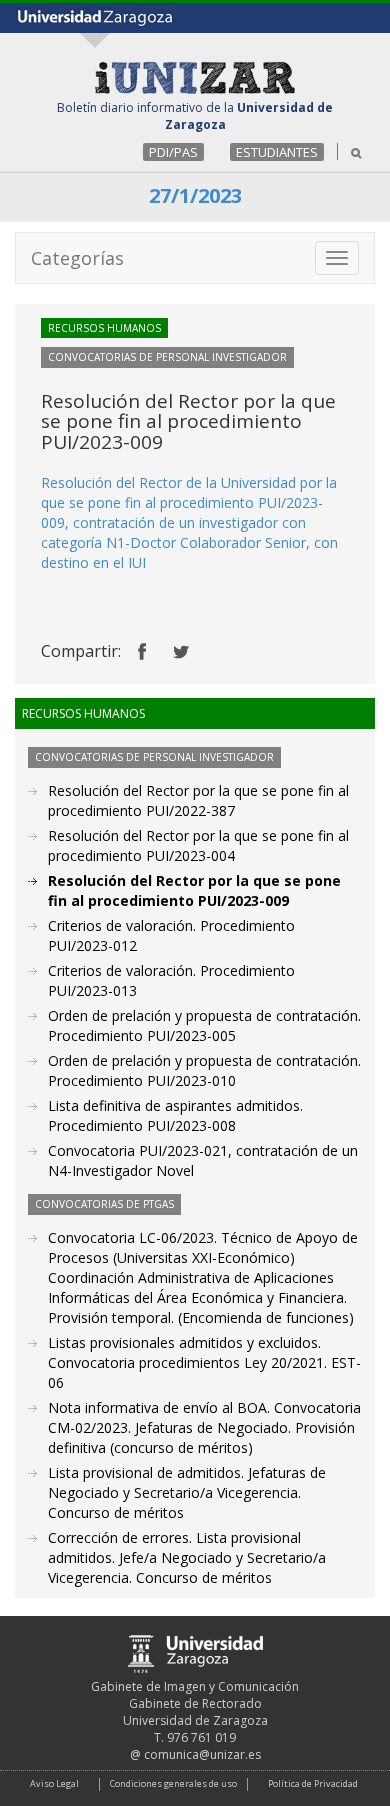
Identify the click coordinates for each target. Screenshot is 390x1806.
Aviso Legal (54, 1783)
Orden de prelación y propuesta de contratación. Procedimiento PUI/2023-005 (204, 1025)
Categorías (77, 258)
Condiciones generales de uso (173, 1783)
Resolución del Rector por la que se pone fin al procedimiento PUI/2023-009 (194, 890)
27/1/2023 (195, 195)
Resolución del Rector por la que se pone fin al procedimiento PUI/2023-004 (198, 845)
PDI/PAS (173, 152)
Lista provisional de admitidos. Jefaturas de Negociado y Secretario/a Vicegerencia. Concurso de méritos (187, 1492)
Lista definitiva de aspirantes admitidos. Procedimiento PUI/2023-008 (175, 1115)
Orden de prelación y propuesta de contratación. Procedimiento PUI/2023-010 (204, 1070)
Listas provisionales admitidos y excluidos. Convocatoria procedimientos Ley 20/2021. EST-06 (204, 1362)
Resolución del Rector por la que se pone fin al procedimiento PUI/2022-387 (198, 800)
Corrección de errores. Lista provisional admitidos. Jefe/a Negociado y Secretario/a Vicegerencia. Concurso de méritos (187, 1557)
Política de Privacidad (313, 1783)
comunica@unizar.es (202, 1754)
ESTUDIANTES (277, 152)
